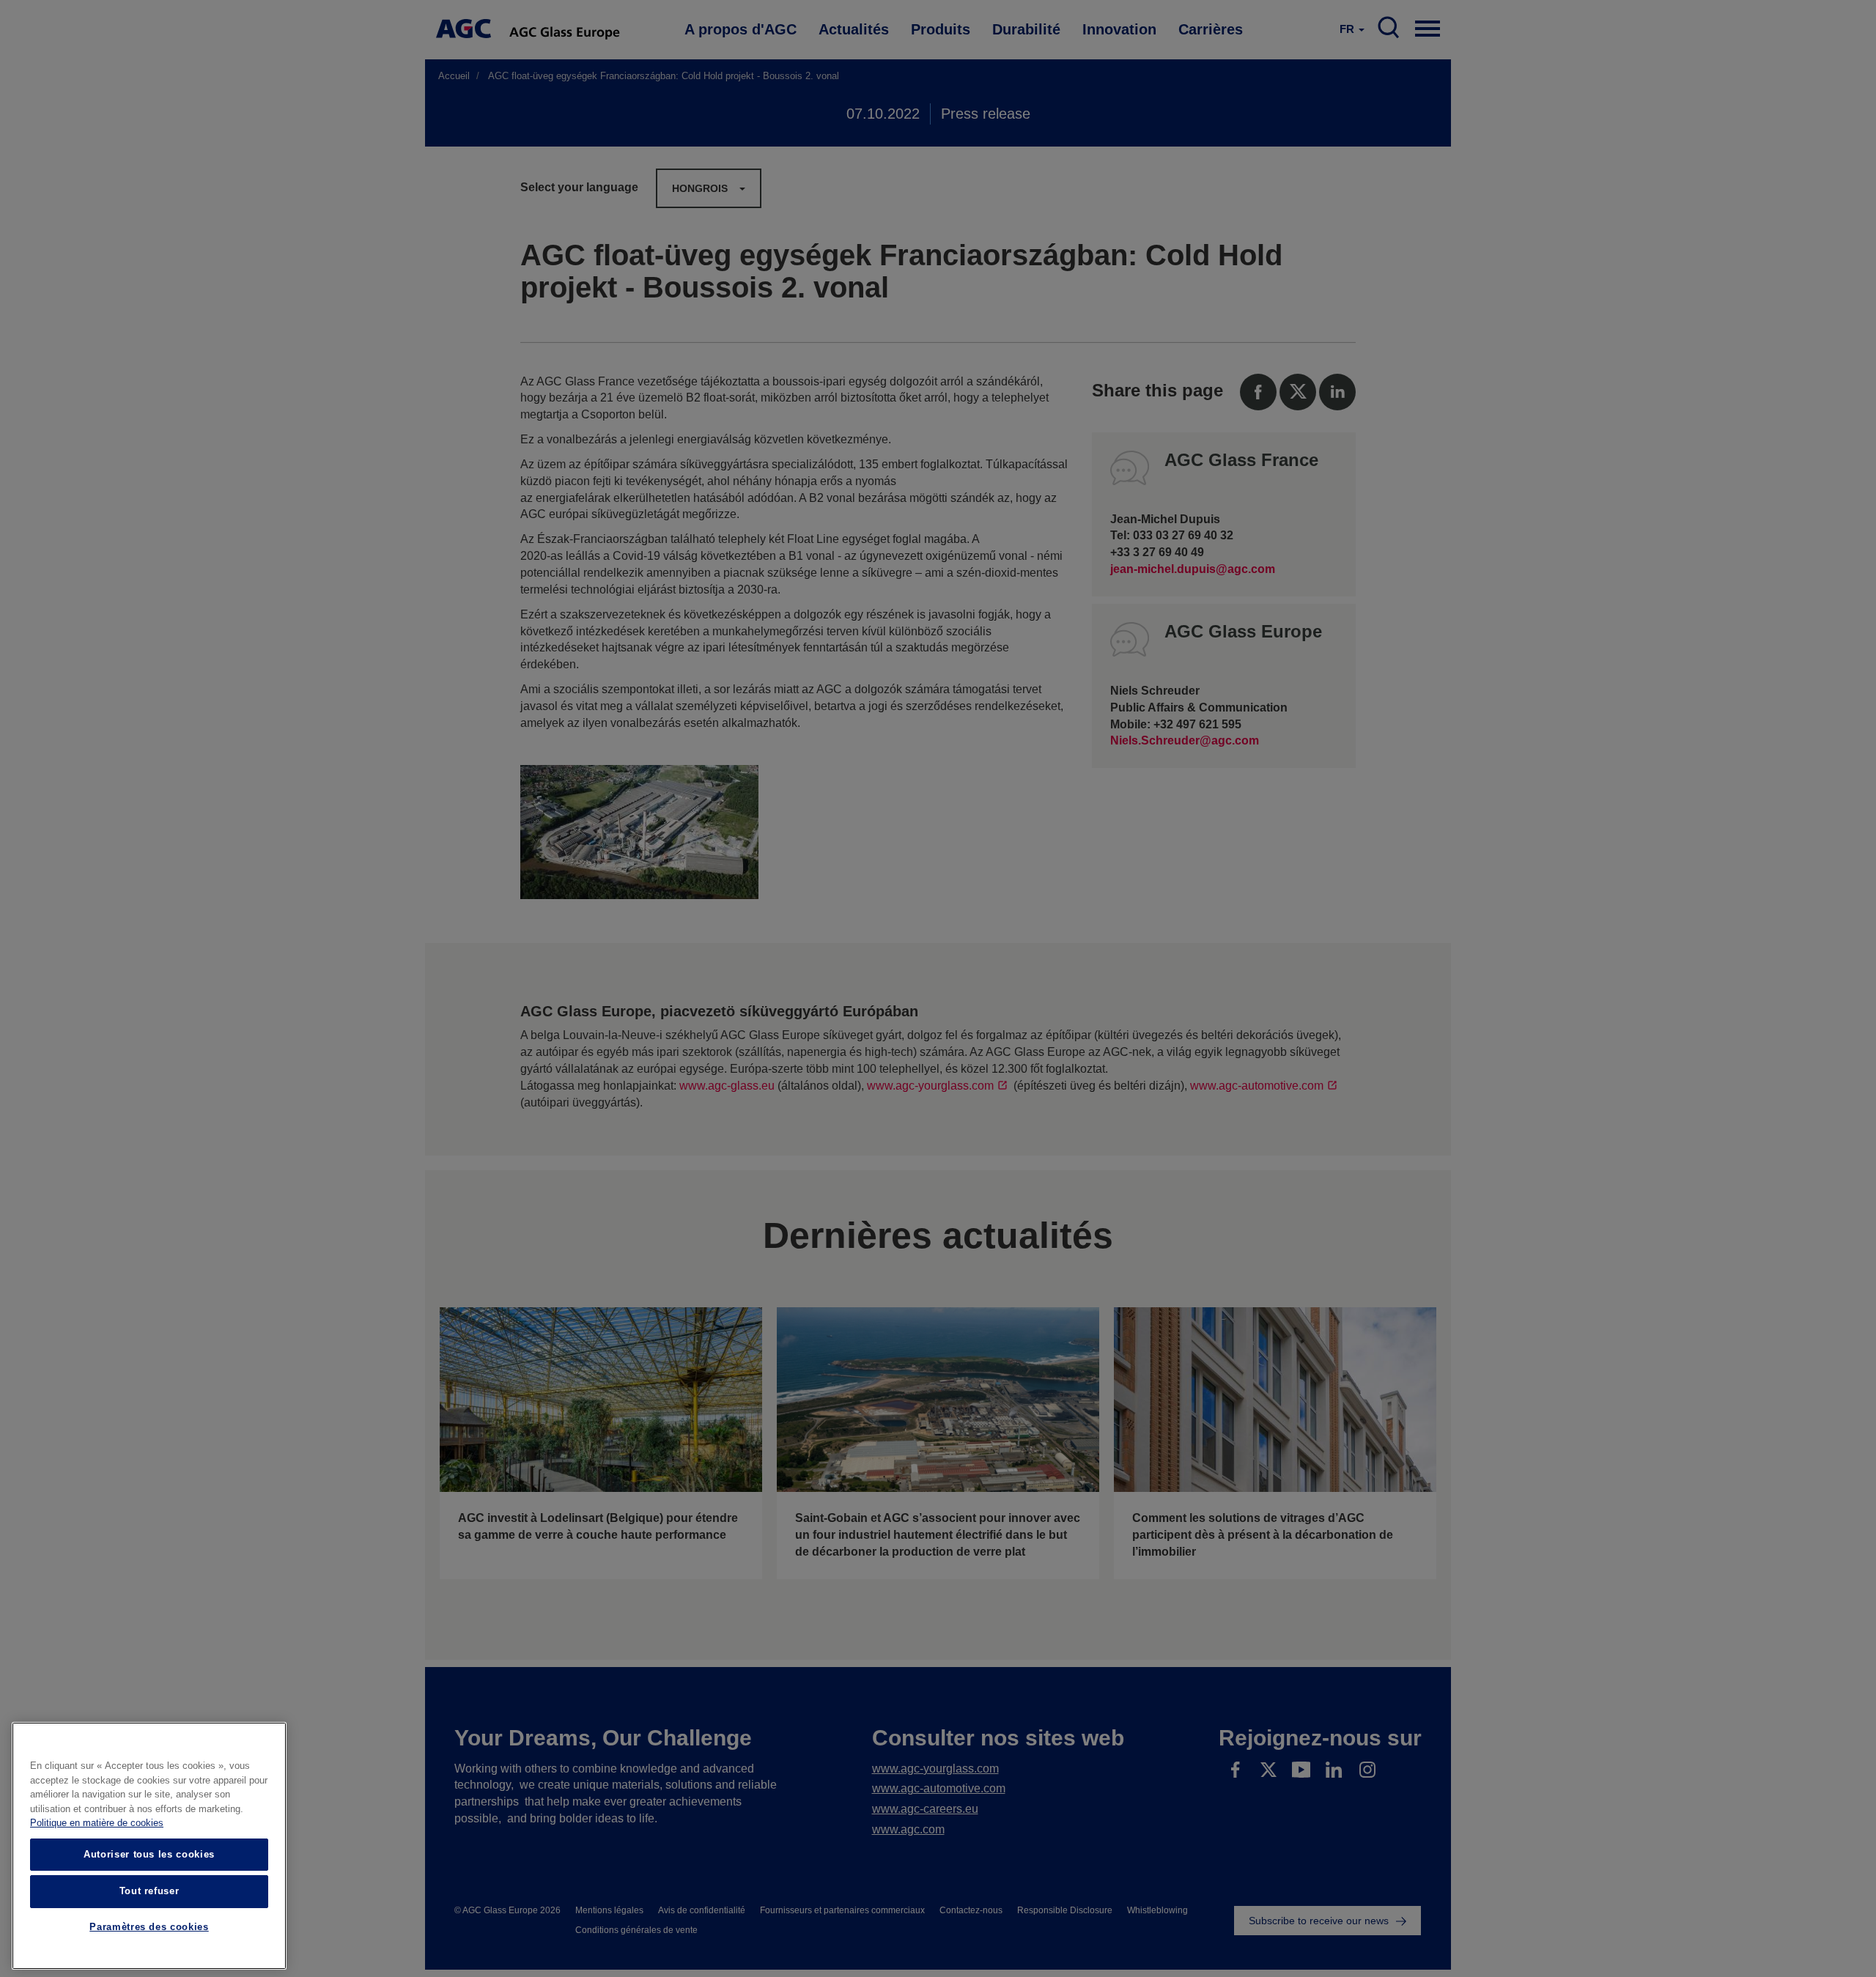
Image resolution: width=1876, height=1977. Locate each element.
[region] (149, 1846)
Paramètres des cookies (149, 1928)
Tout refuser (149, 1891)
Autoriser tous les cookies (149, 1854)
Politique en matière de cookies (97, 1823)
